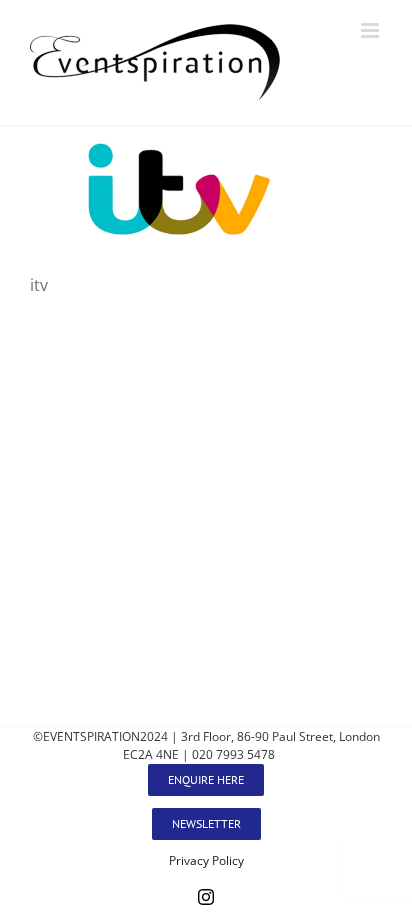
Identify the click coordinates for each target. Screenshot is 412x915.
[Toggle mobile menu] (371, 30)
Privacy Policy (206, 860)
